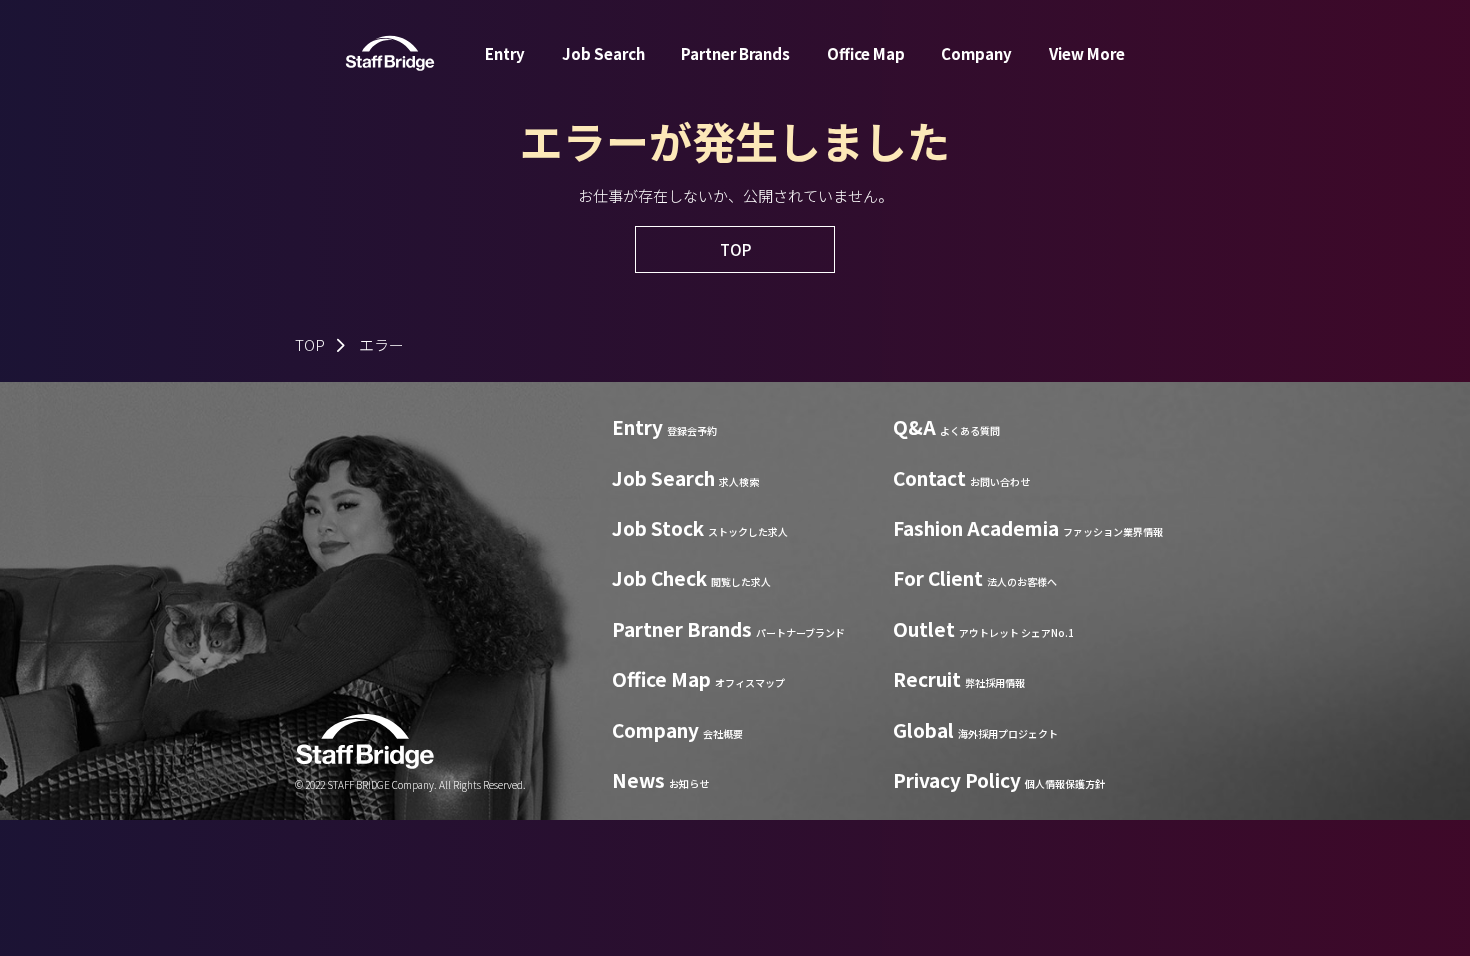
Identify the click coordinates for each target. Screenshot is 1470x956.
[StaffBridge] (390, 53)
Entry (505, 53)
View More (1087, 53)
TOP (310, 344)
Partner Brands (735, 53)
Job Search (603, 53)
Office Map (866, 53)
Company (976, 53)
